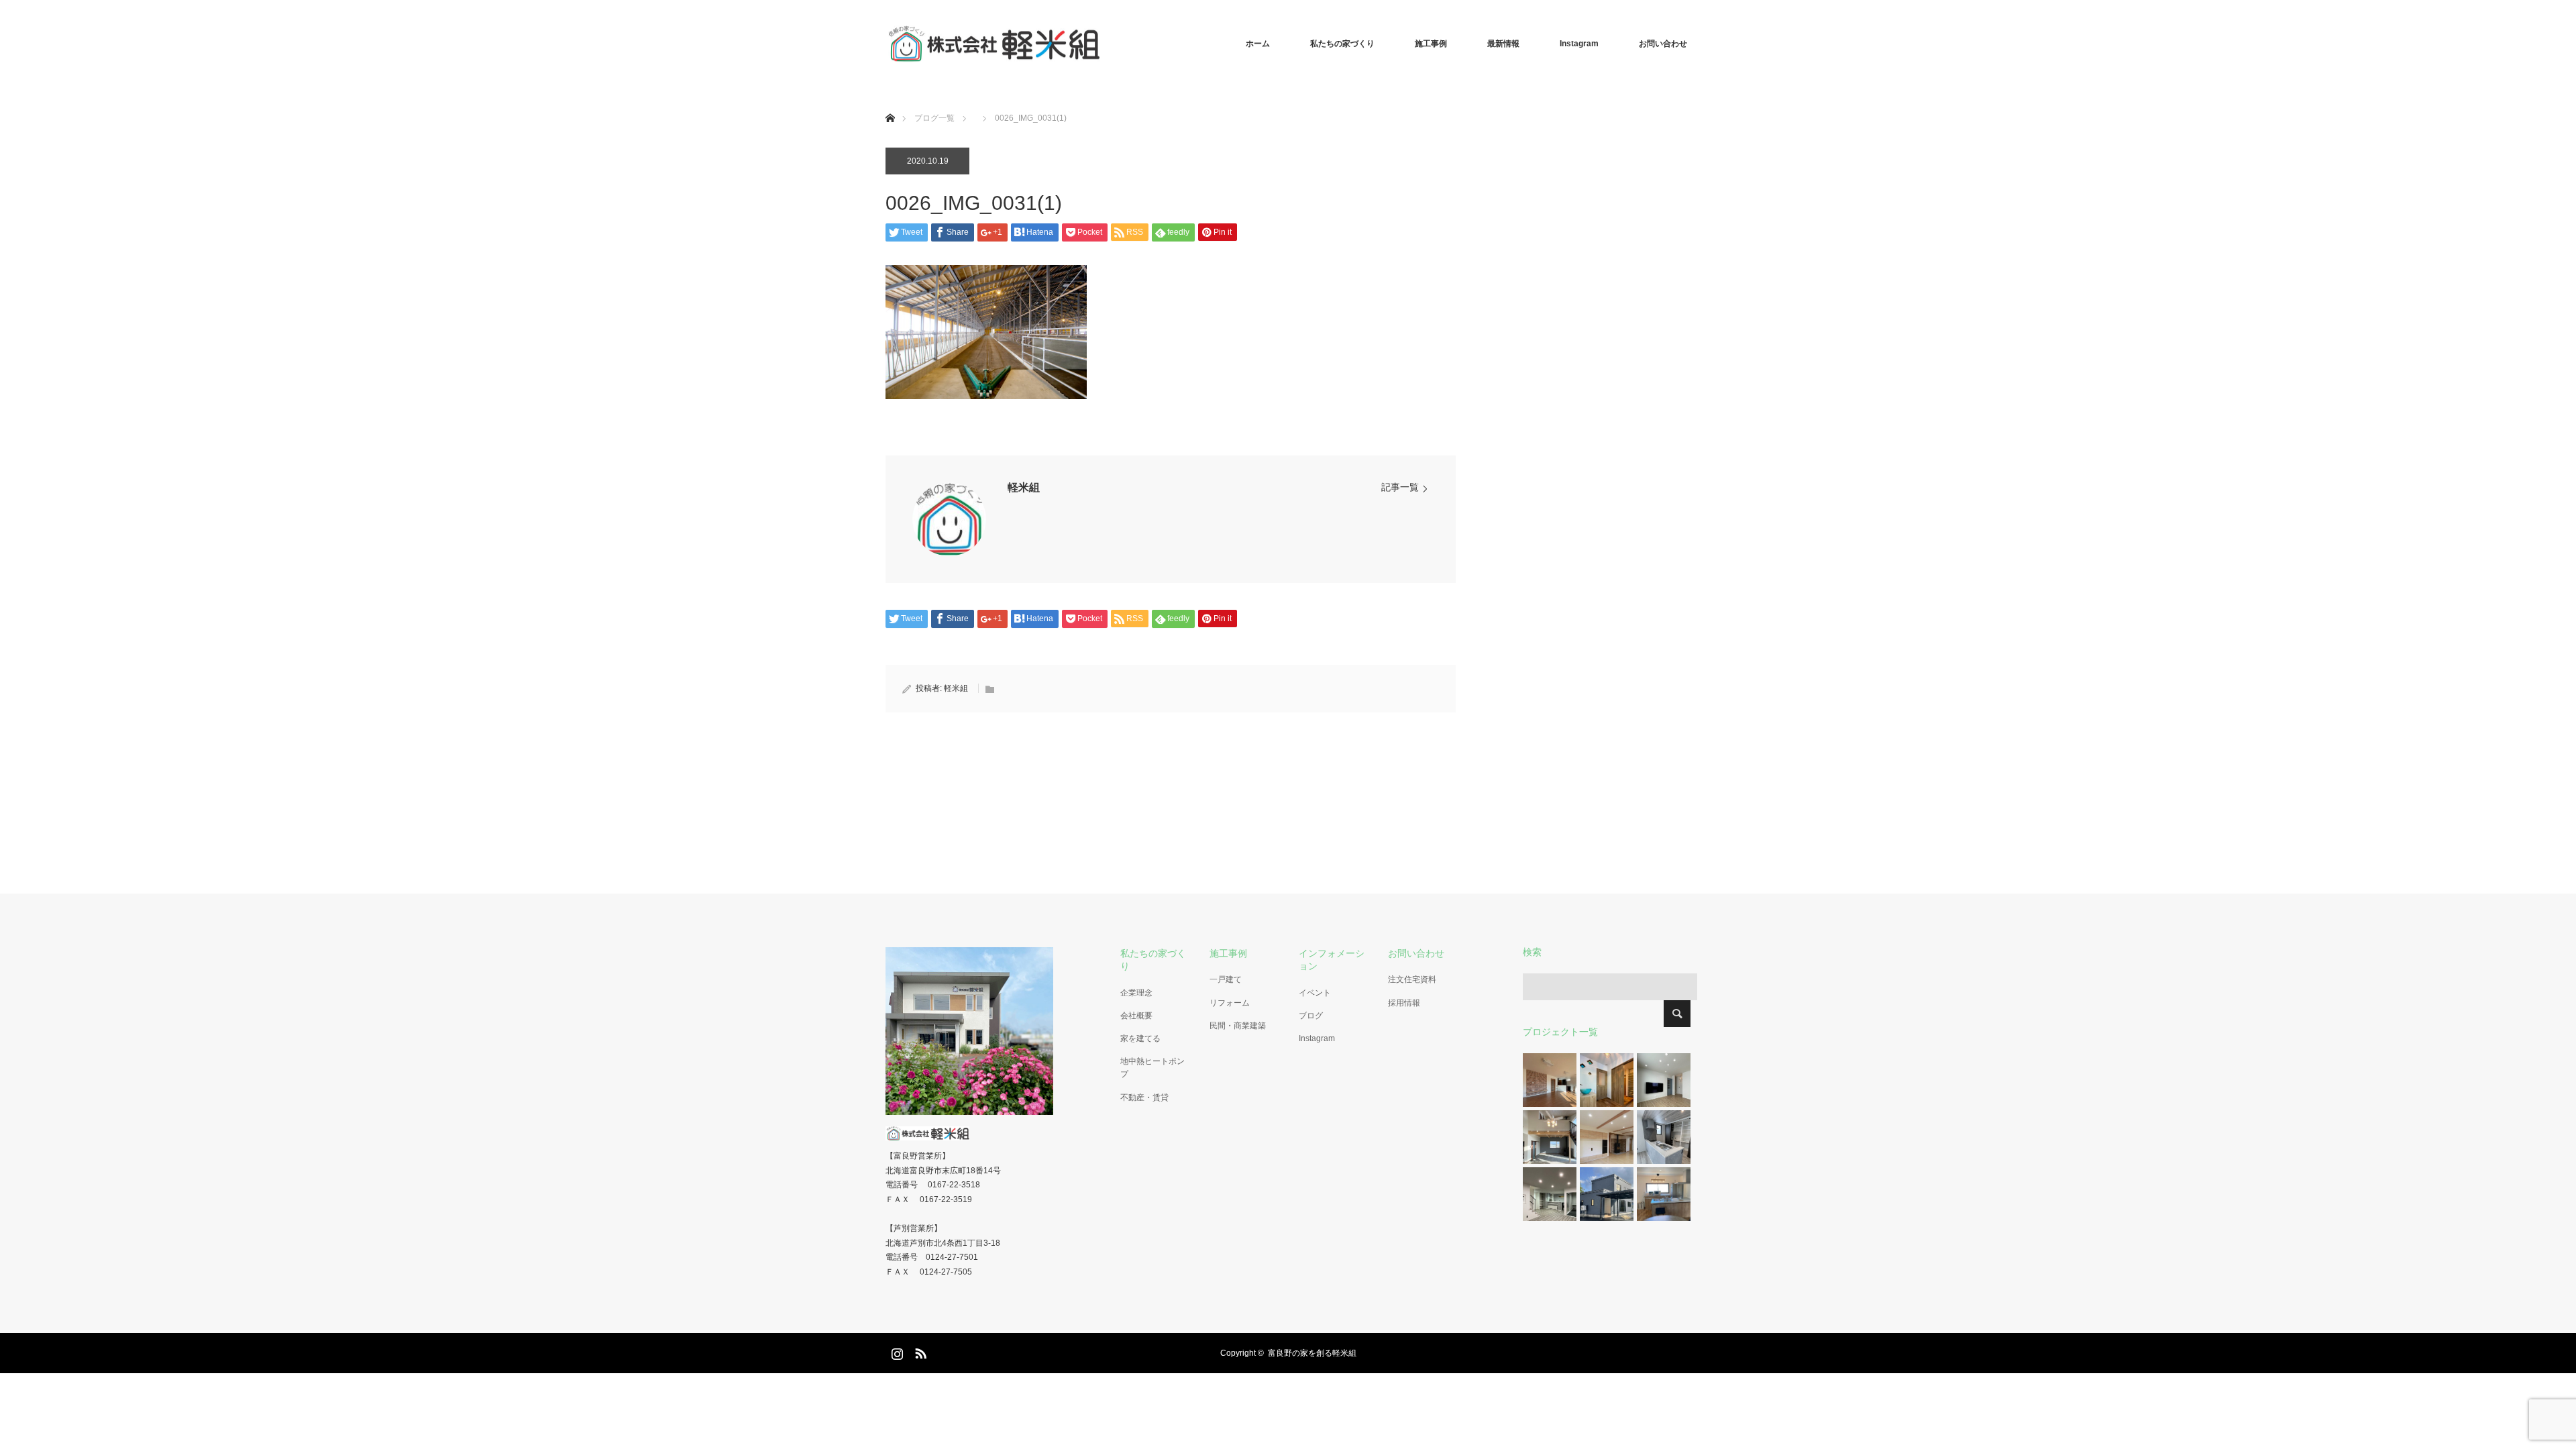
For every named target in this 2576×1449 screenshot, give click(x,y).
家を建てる (1140, 1038)
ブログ (1311, 1016)
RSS (919, 1351)
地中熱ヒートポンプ (1152, 1068)
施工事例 (1431, 44)
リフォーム (1230, 1003)
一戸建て (1226, 979)
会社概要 (1136, 1016)
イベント (1315, 993)
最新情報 (1503, 44)
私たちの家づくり (1342, 44)
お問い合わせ (1663, 44)
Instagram (1579, 44)
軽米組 (1024, 487)
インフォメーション (1332, 960)
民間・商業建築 (1238, 1026)
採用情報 (1404, 1003)
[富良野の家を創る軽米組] (1100, 44)
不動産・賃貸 (1144, 1097)
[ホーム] (890, 102)
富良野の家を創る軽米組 (1312, 1353)
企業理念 (1136, 993)
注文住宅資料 (1412, 979)
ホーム (1258, 44)
